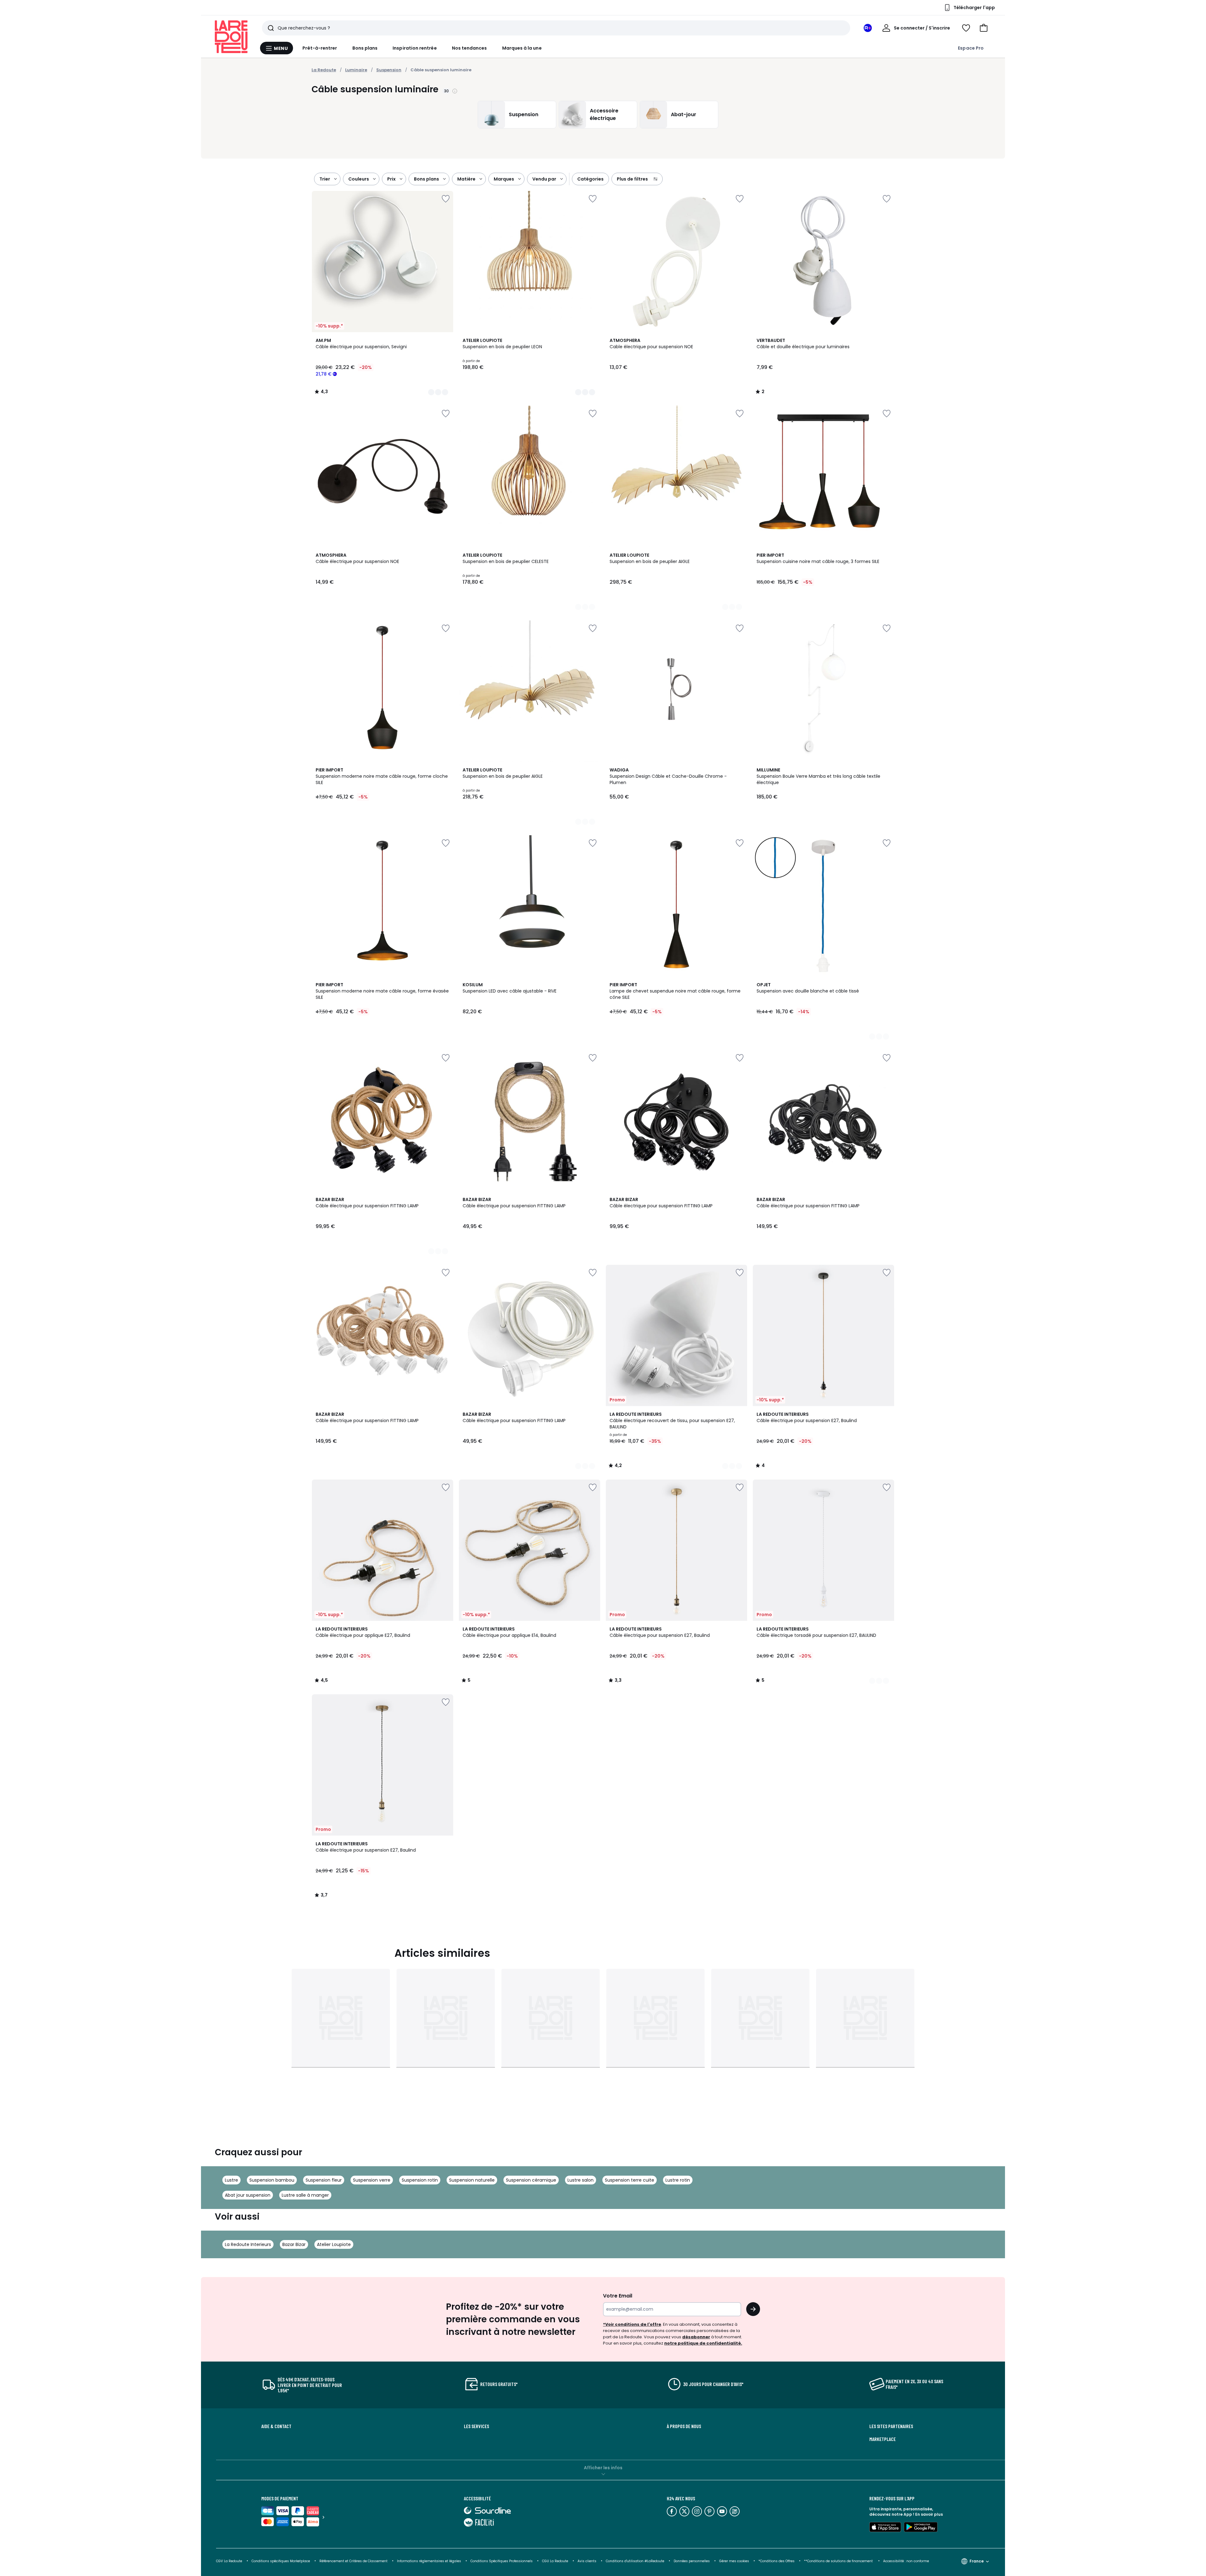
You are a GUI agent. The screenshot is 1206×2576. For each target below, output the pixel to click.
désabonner (696, 2337)
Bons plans (365, 48)
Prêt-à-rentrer (320, 48)
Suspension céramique (531, 2180)
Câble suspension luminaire (441, 70)
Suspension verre (372, 2180)
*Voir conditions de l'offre (632, 2324)
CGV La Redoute (229, 2561)
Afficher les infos (603, 2468)
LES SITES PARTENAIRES (891, 2426)
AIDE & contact (276, 2426)
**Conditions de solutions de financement (839, 2561)
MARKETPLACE (883, 2439)
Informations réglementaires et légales (429, 2561)
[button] (984, 28)
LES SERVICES (476, 2426)
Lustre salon (581, 2180)
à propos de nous (684, 2426)
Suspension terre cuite (630, 2180)
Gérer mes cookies (734, 2561)
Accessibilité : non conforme (906, 2561)
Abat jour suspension (248, 2195)
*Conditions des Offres (777, 2561)
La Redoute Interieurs (248, 2244)
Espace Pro (971, 48)
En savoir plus (929, 2514)
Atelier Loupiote (334, 2244)
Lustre (231, 2180)
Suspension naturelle (472, 2180)
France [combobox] (977, 2561)
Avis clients (587, 2561)
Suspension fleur (324, 2180)
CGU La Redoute (555, 2561)
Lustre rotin (678, 2180)
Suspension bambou (272, 2180)
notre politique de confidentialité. (703, 2343)
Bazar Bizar (294, 2244)
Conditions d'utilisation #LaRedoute (635, 2561)
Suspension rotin (420, 2180)
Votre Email (618, 2296)
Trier (325, 179)
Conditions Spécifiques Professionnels (502, 2561)
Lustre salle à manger (305, 2195)
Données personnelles (692, 2561)
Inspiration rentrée (415, 48)
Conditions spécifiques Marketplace (281, 2561)
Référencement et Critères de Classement (353, 2561)
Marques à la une (522, 48)
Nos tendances (470, 48)
